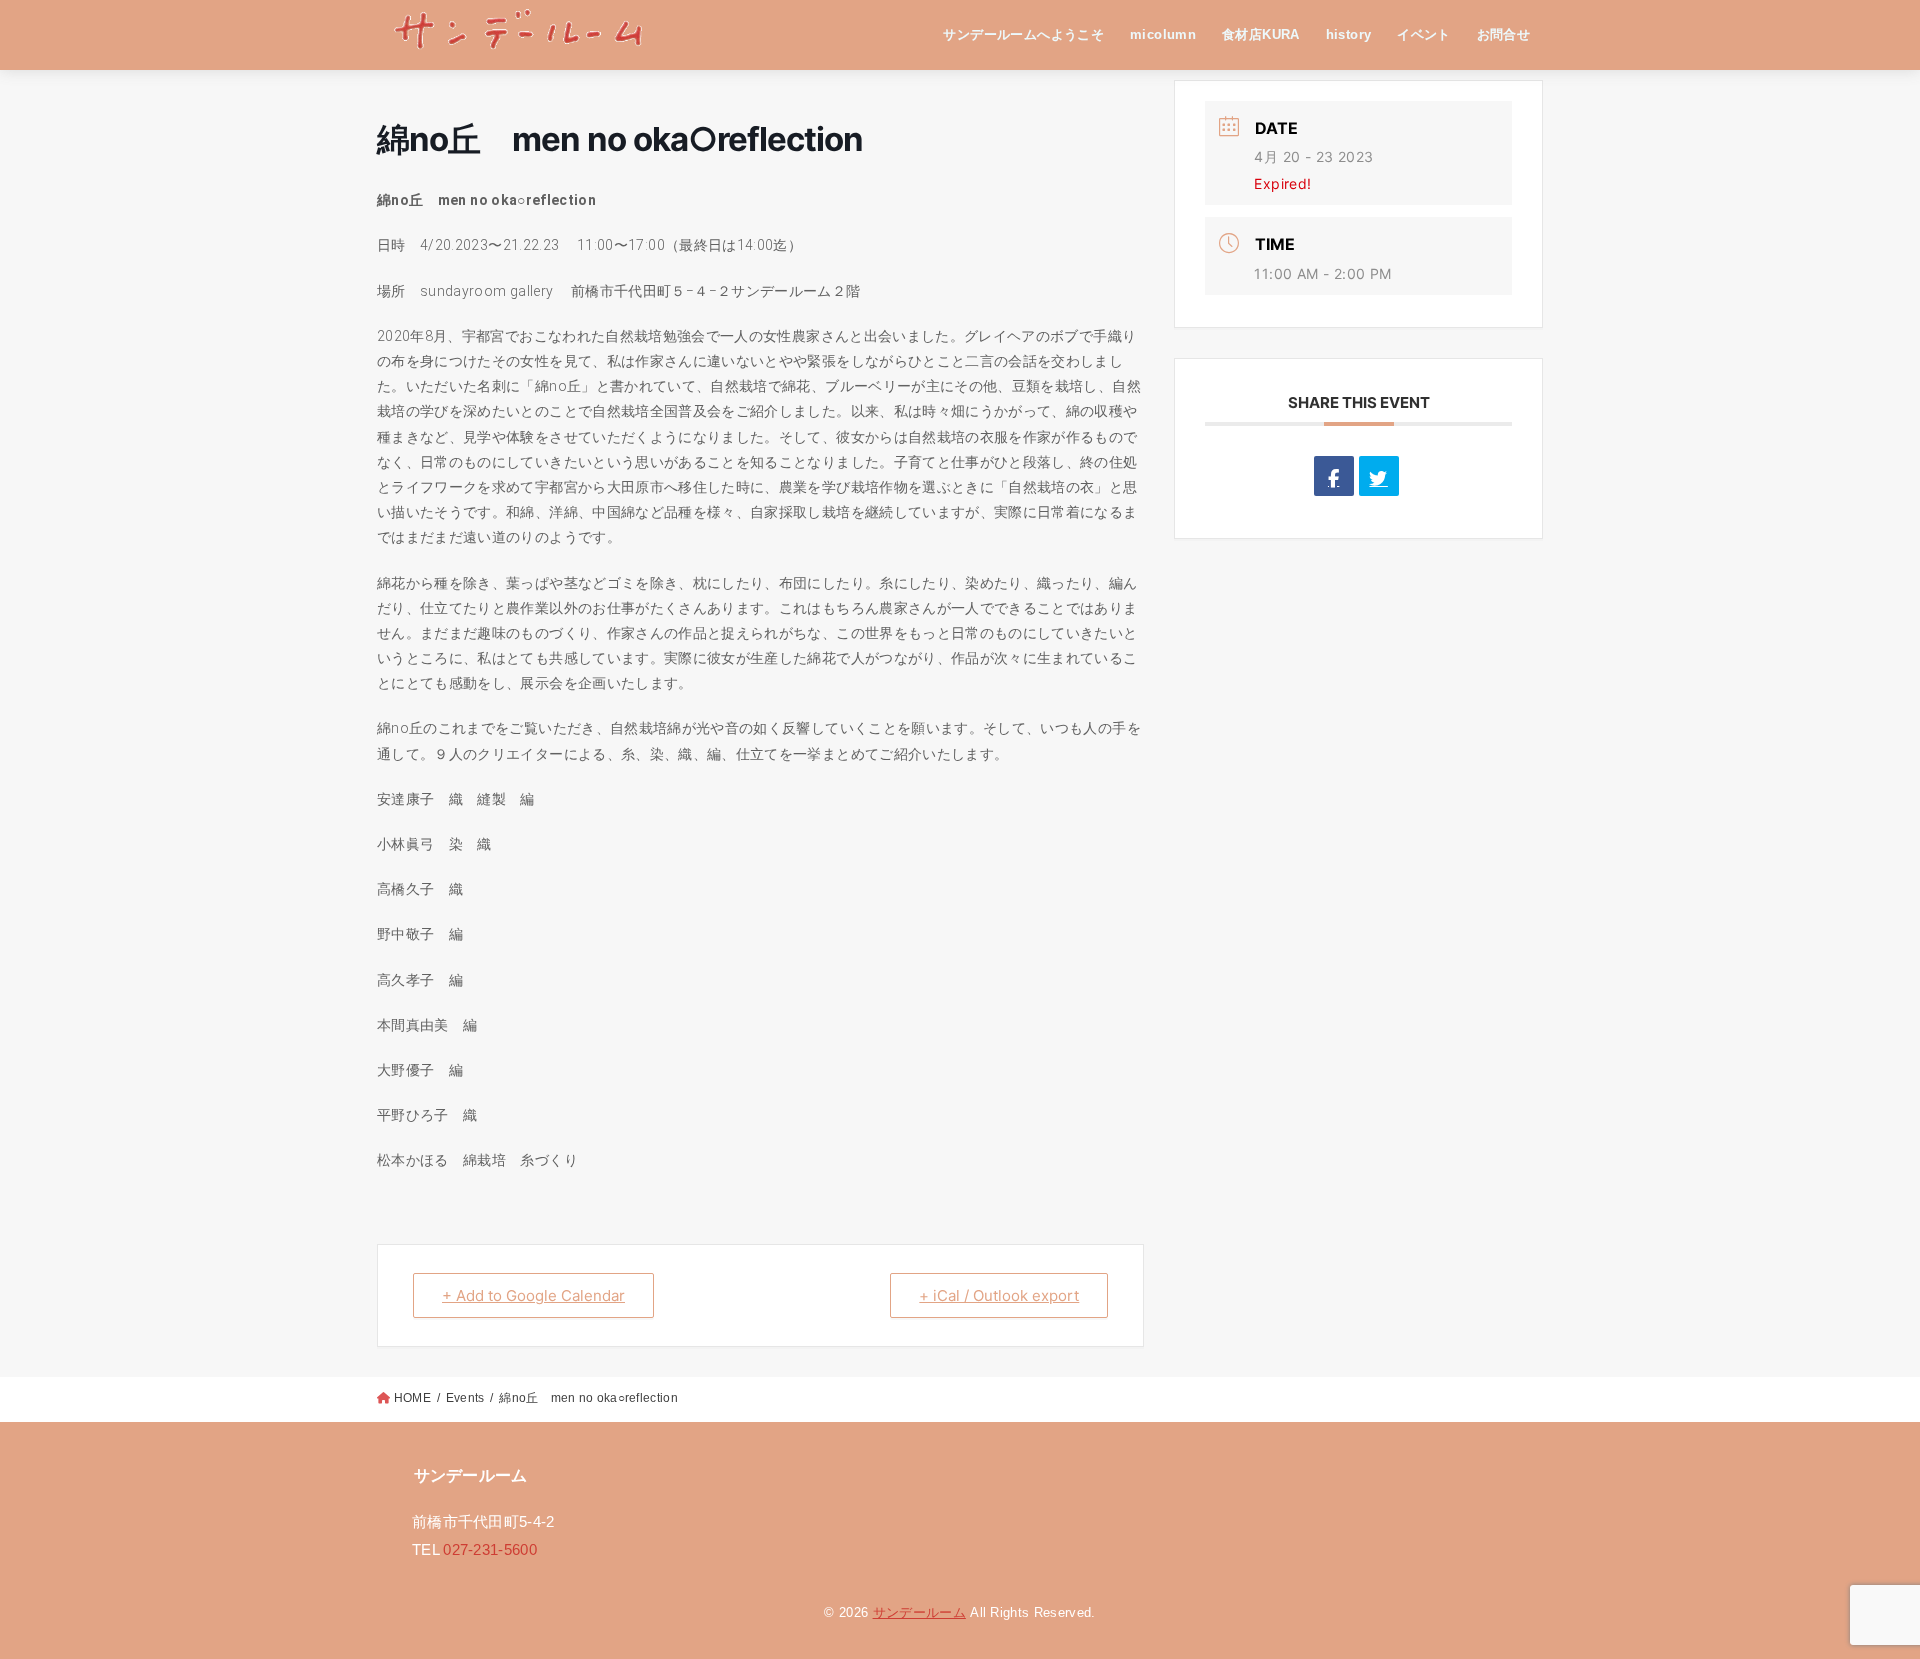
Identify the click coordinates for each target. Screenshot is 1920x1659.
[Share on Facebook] (1334, 476)
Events (465, 1398)
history (1349, 34)
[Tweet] (1379, 476)
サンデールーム (919, 1612)
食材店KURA (1261, 34)
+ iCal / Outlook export (999, 1295)
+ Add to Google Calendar (533, 1295)
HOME (412, 1398)
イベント (1424, 34)
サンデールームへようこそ (1023, 34)
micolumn (1163, 34)
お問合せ (1504, 34)
